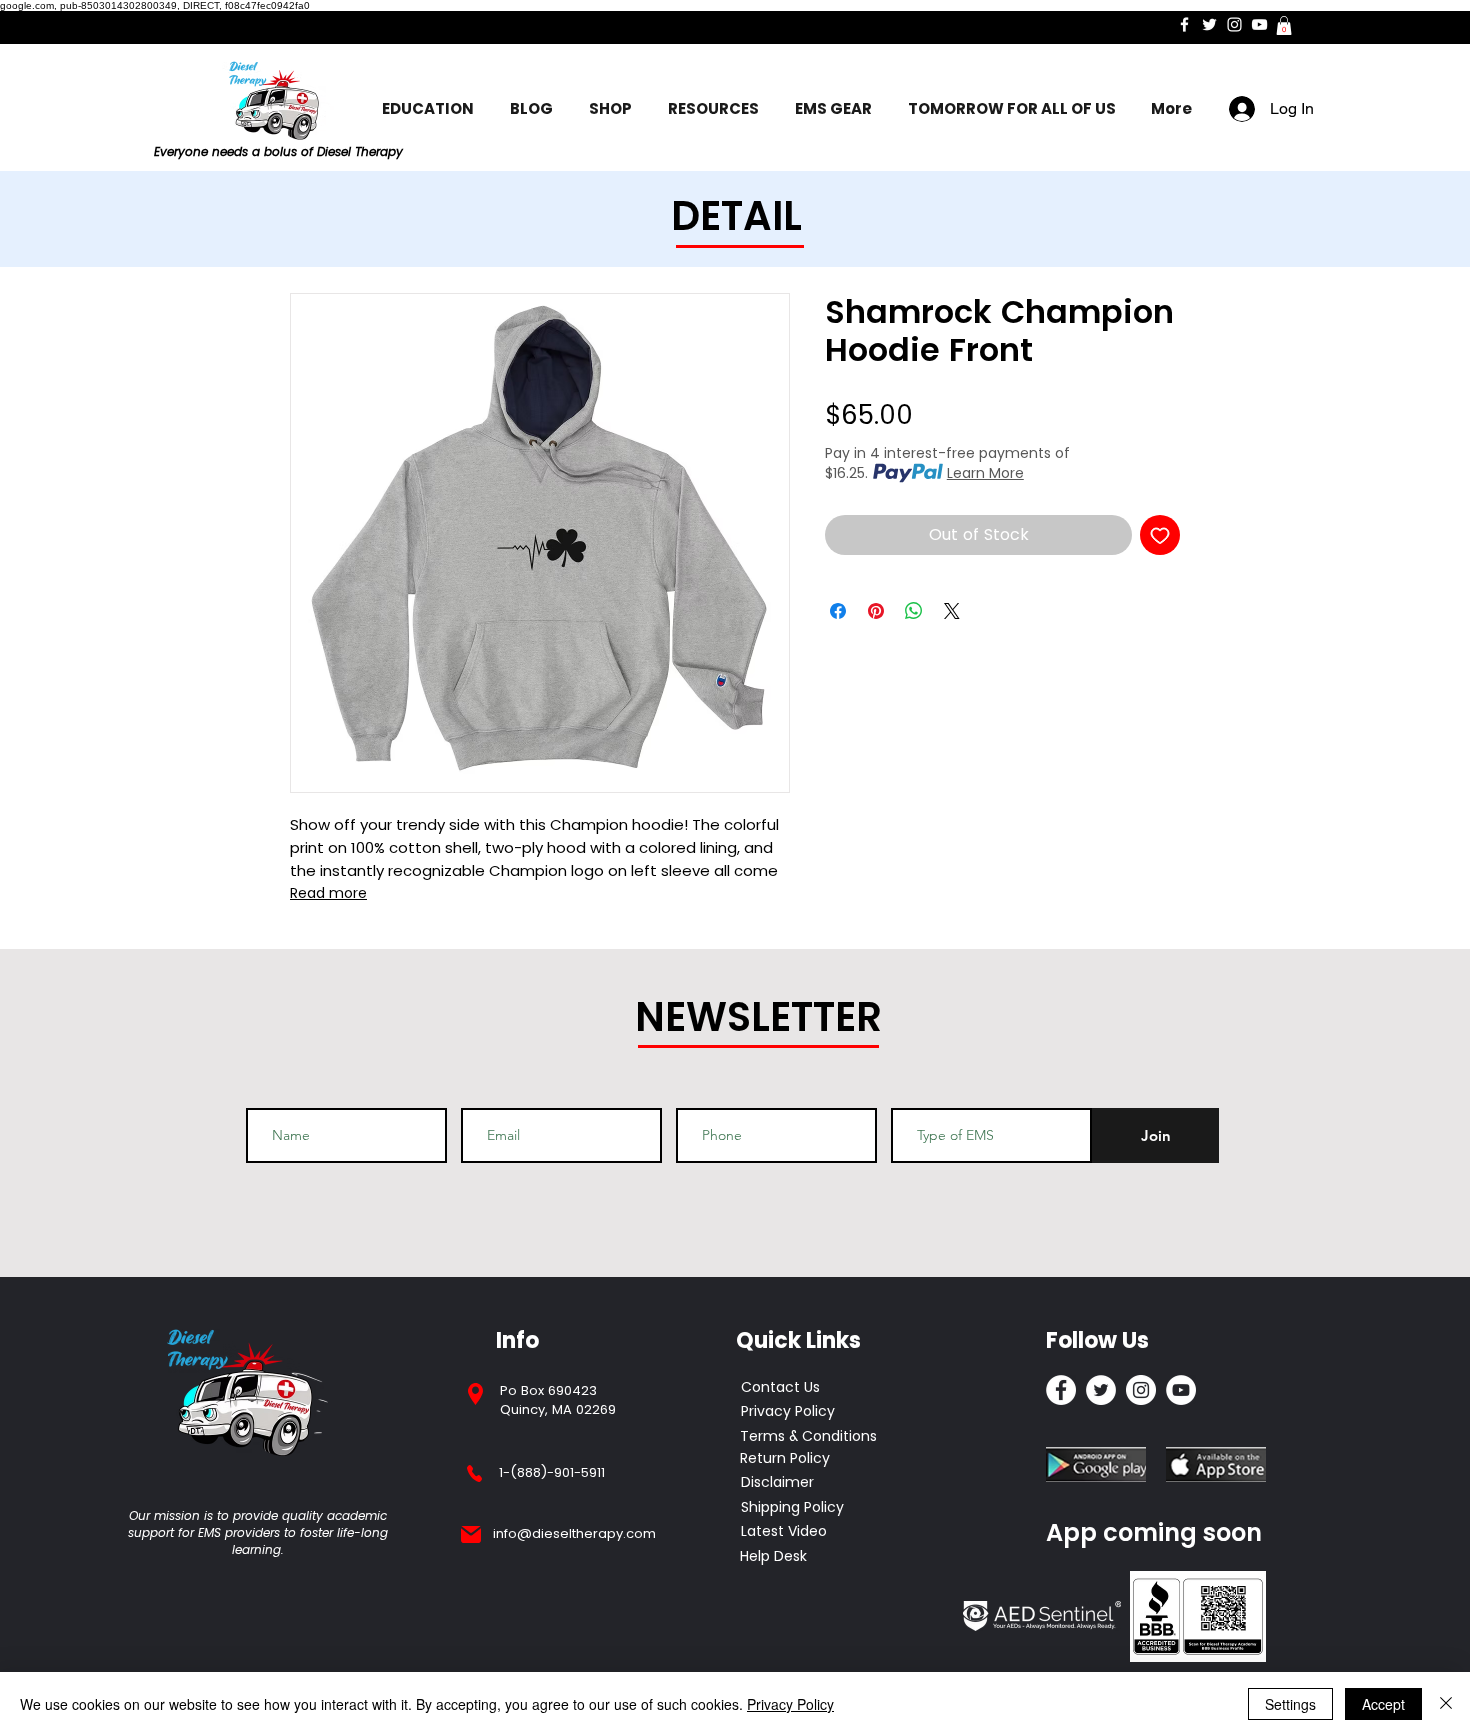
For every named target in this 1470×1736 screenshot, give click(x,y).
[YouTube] (1259, 24)
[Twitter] (1209, 24)
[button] (1284, 25)
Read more (328, 893)
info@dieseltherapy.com (574, 1533)
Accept (1383, 1704)
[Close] (1446, 1704)
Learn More (985, 473)
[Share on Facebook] (838, 611)
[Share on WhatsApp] (914, 611)
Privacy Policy (790, 1704)
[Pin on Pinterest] (876, 611)
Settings (1290, 1704)
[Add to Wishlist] (1160, 535)
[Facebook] (1184, 24)
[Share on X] (952, 611)
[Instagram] (1234, 24)
